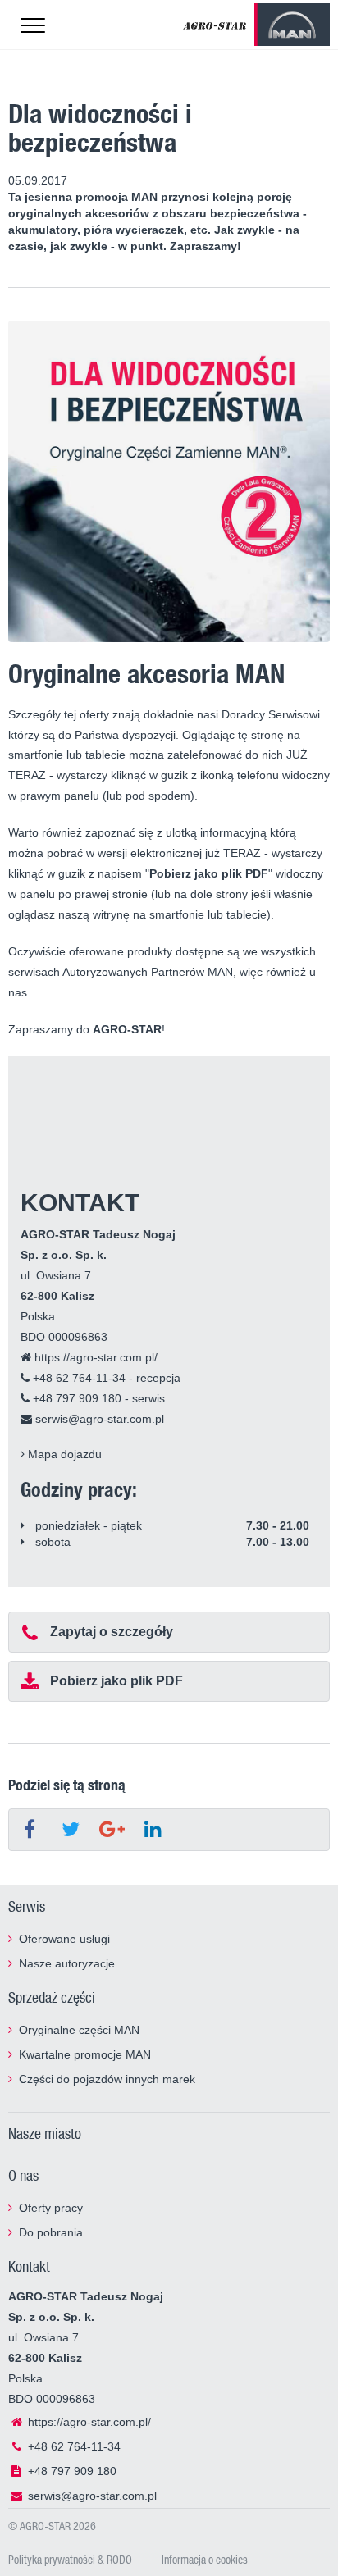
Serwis (27, 1906)
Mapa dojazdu (63, 1454)
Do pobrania (51, 2232)
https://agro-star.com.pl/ (94, 1357)
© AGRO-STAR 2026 (52, 2526)
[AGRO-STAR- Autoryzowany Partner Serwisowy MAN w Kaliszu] (215, 25)
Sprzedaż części (52, 1997)
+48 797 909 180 (75, 1398)
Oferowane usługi (64, 1939)
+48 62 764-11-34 (78, 1378)
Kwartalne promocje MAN (85, 2054)
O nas (23, 2175)
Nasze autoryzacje (67, 1963)
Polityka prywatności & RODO (70, 2559)
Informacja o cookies (205, 2559)
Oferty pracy (51, 2208)
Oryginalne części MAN (79, 2030)
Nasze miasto (45, 2133)
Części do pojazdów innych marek (107, 2079)
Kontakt (29, 2266)
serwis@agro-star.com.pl (98, 1419)
